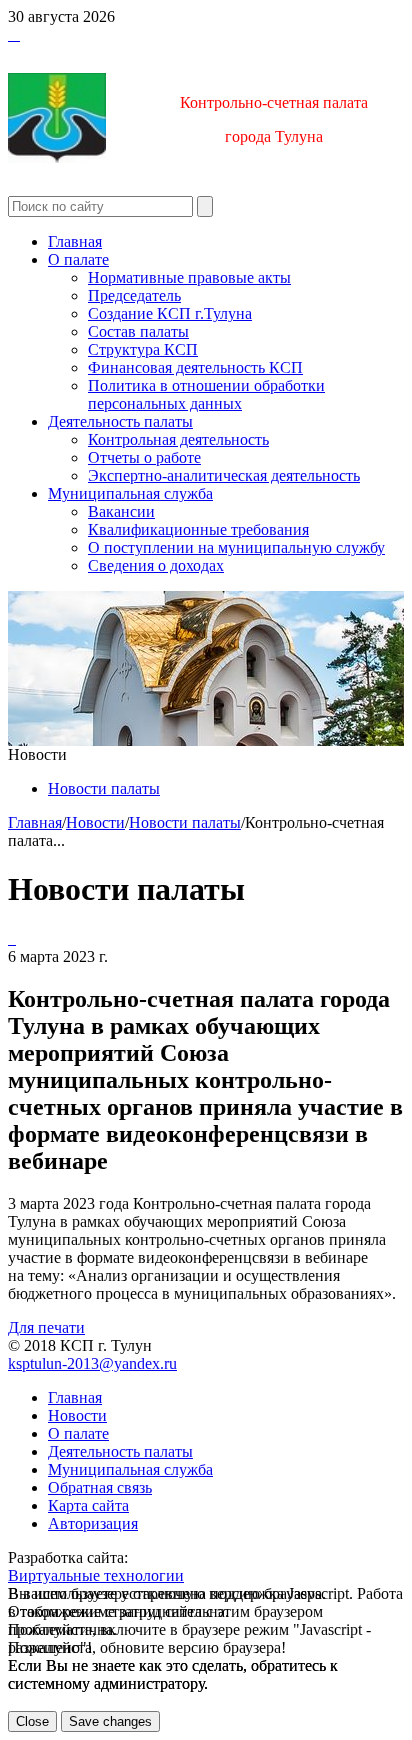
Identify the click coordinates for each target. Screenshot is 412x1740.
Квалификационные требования (198, 529)
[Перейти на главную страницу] (10, 34)
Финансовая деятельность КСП (195, 367)
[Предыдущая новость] (14, 938)
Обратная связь (100, 1487)
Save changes (110, 1721)
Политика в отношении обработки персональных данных (206, 394)
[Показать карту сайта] (14, 34)
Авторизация (93, 1523)
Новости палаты (104, 788)
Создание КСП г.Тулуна (170, 313)
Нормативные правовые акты (189, 277)
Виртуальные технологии (96, 1575)
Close (32, 1721)
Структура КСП (143, 349)
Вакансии (121, 511)
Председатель (134, 295)
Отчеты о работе (144, 457)
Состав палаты (138, 331)
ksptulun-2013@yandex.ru (92, 1363)
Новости (95, 822)
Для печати (46, 1327)
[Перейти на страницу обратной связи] (18, 34)
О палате (78, 259)
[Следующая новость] (10, 938)
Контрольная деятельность (178, 439)
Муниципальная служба (130, 493)
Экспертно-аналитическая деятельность (224, 475)
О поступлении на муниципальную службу (236, 547)
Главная (75, 241)
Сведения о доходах (156, 565)
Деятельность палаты (120, 421)
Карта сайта (88, 1505)
